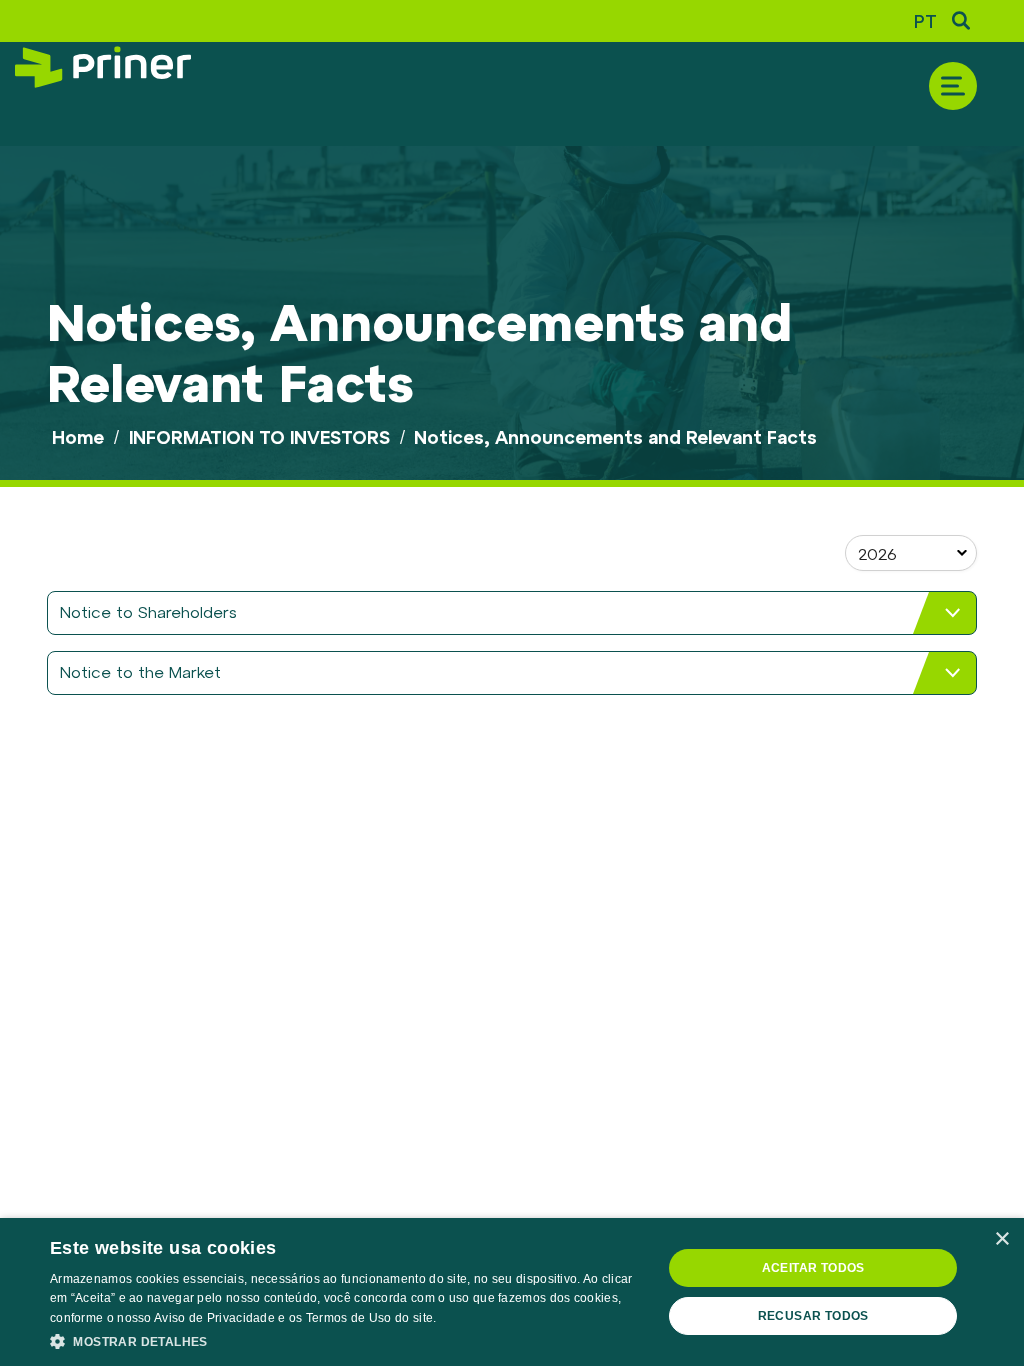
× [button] (1001, 1239)
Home (78, 437)
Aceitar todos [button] (813, 1268)
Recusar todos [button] (813, 1316)
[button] (347, 1340)
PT (925, 21)
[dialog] (512, 1292)
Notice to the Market (140, 671)
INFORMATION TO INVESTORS (259, 437)
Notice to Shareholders (148, 611)
